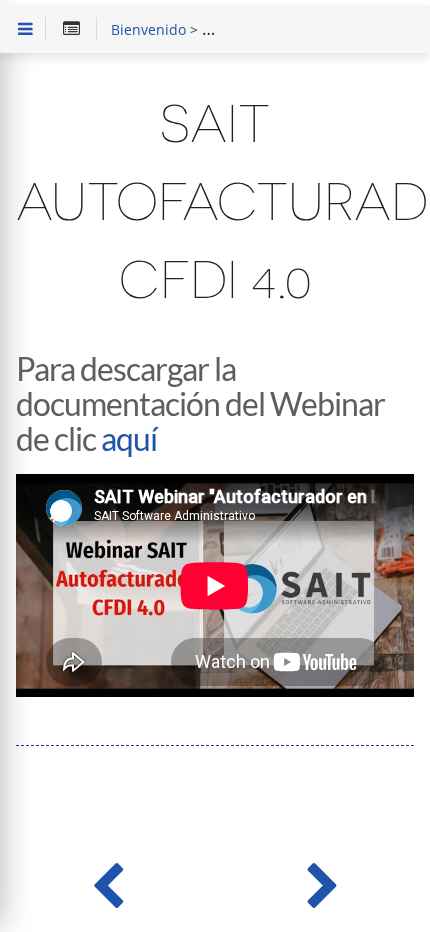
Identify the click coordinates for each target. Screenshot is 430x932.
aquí (129, 439)
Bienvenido (148, 31)
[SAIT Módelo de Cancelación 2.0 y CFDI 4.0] (107, 881)
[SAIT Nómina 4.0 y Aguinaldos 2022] (322, 881)
